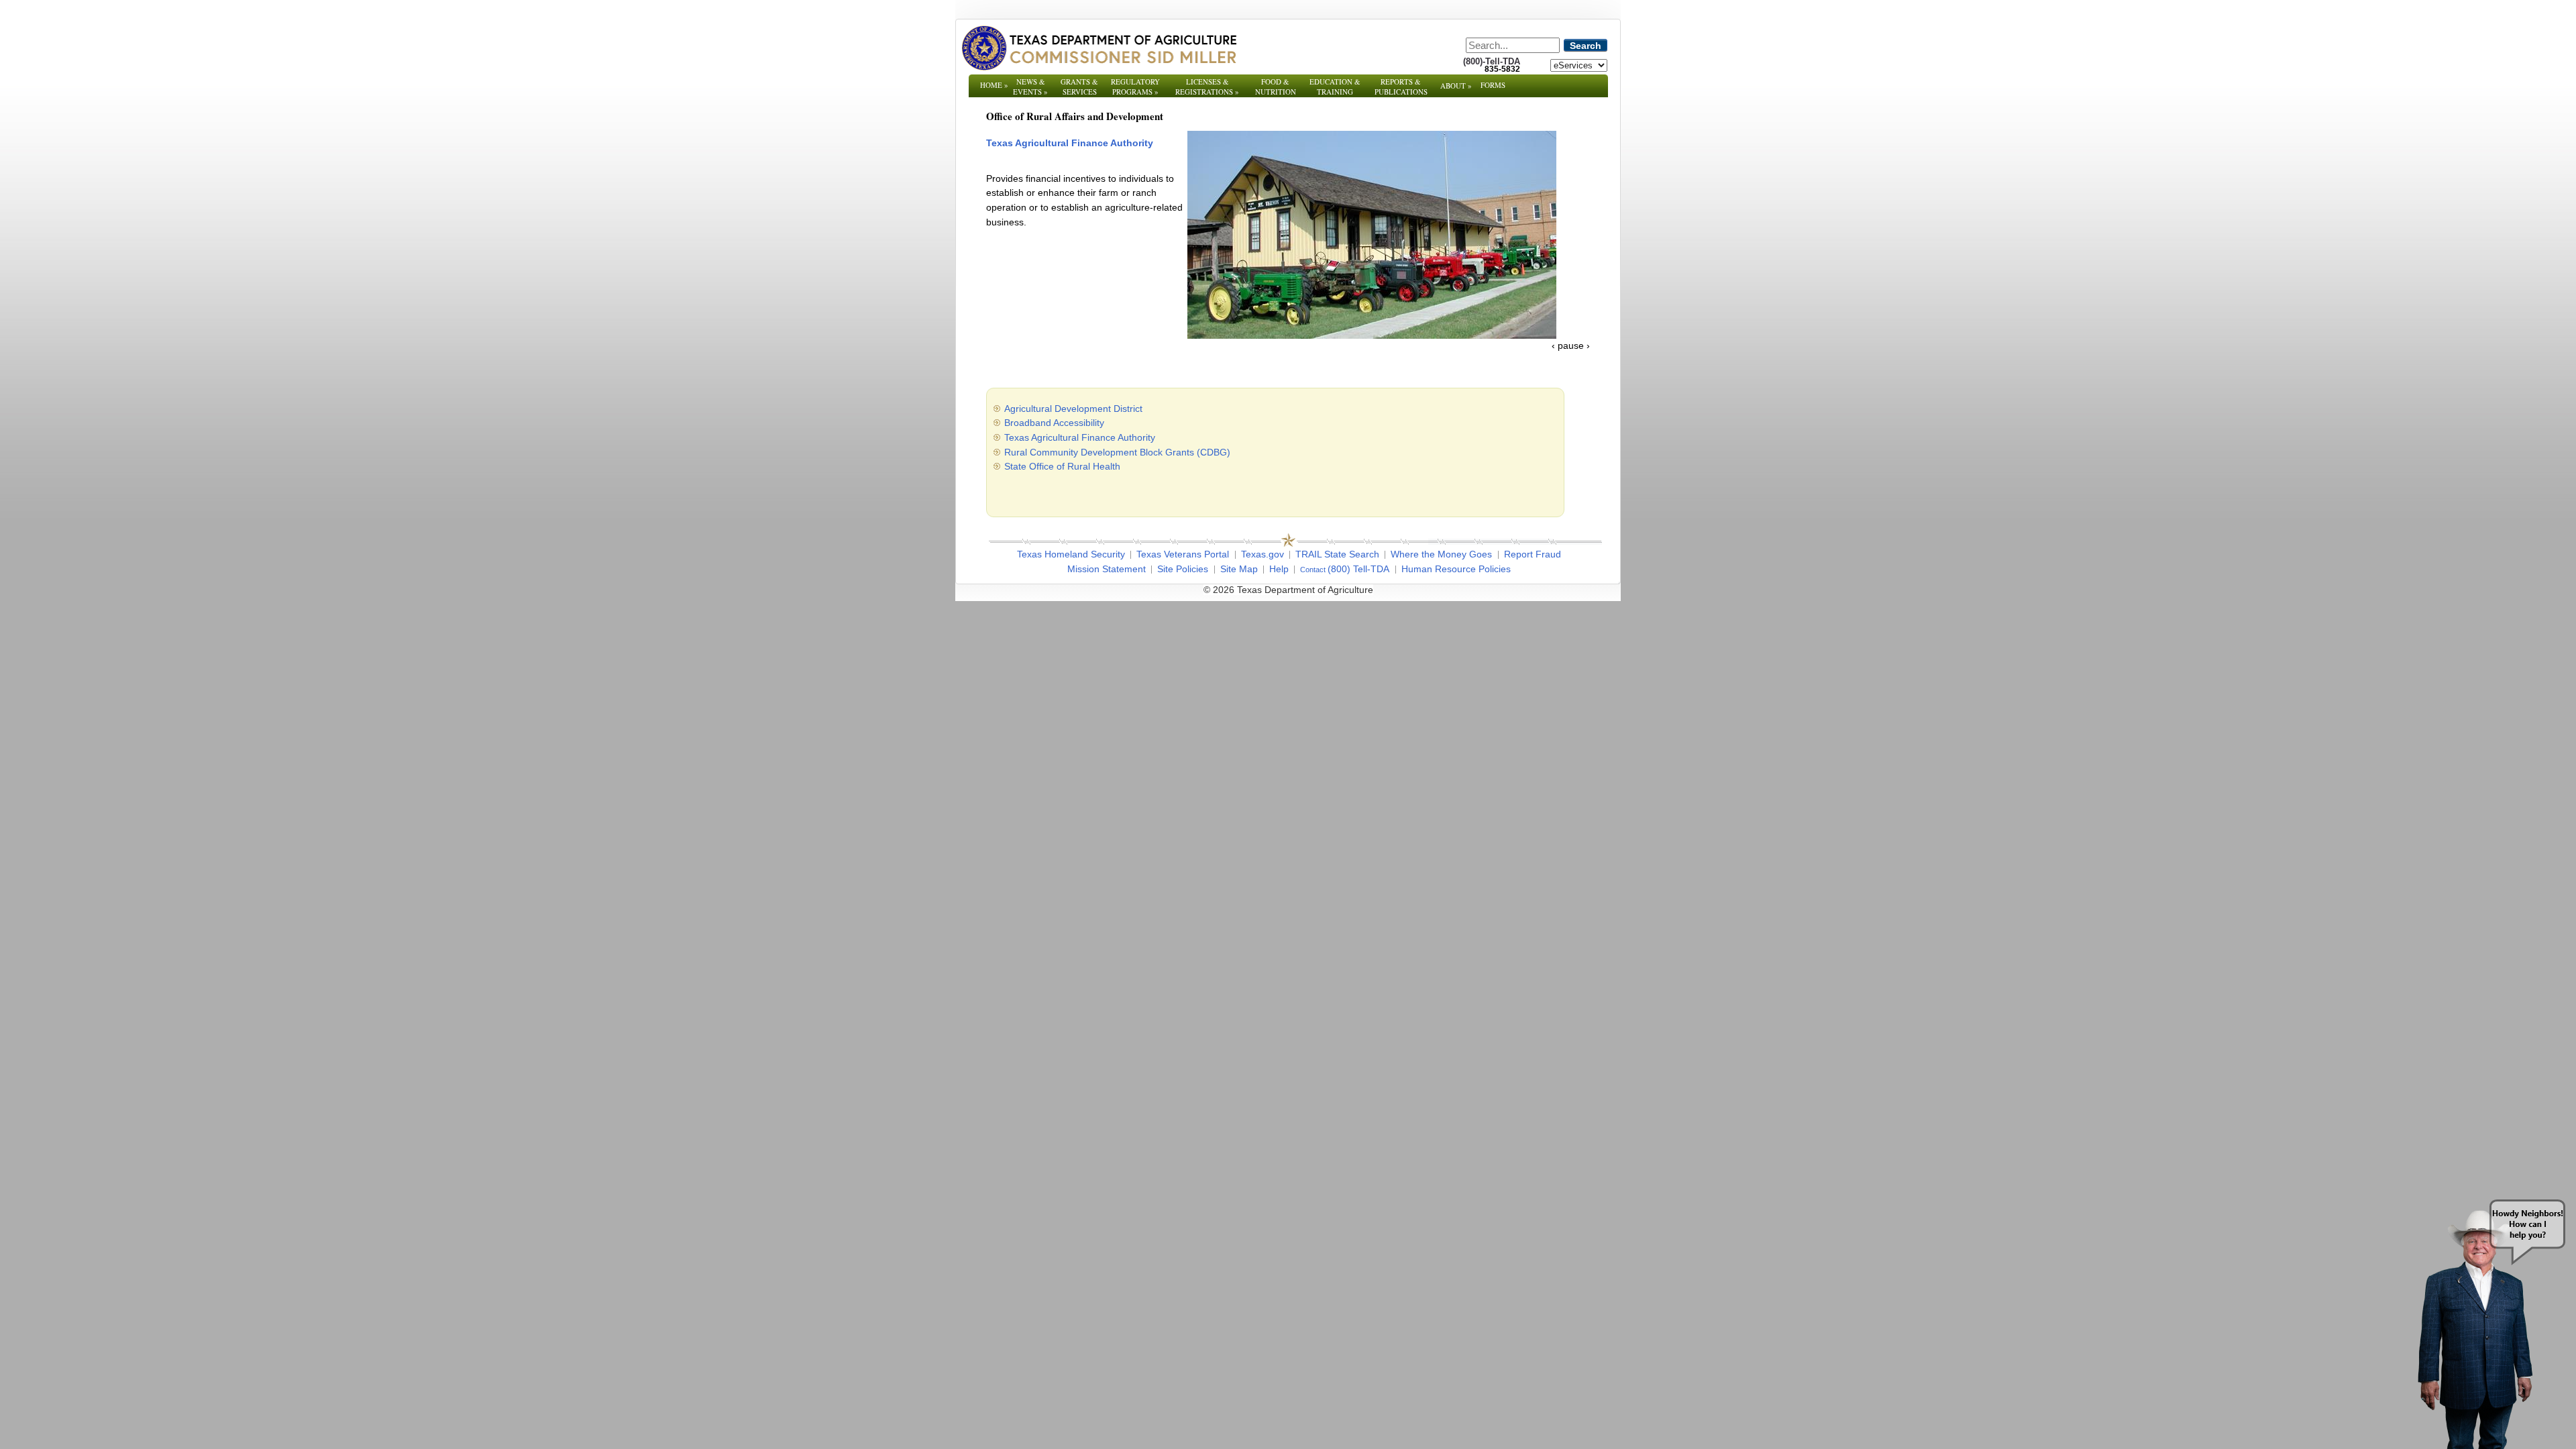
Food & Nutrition (1276, 87)
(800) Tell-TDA (1358, 605)
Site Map (1239, 605)
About (1456, 86)
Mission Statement (1107, 605)
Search (1586, 46)
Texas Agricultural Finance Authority (1081, 474)
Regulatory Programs (1135, 87)
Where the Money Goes (1441, 591)
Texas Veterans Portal (1183, 591)
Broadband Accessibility (1054, 460)
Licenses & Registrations (1207, 87)
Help (1279, 605)
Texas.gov (1263, 591)
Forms (1493, 85)
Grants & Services (1079, 92)
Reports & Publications (1401, 92)
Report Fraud (1533, 591)
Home (994, 85)
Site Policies (1183, 605)
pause (1571, 382)
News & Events (1030, 87)
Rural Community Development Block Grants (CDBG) (1117, 488)
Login (1469, 627)
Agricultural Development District (1073, 445)
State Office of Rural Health (1062, 503)
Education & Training (1335, 87)
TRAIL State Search (1337, 591)
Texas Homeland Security (1071, 591)
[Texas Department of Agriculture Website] (1098, 48)
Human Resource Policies (1456, 605)
